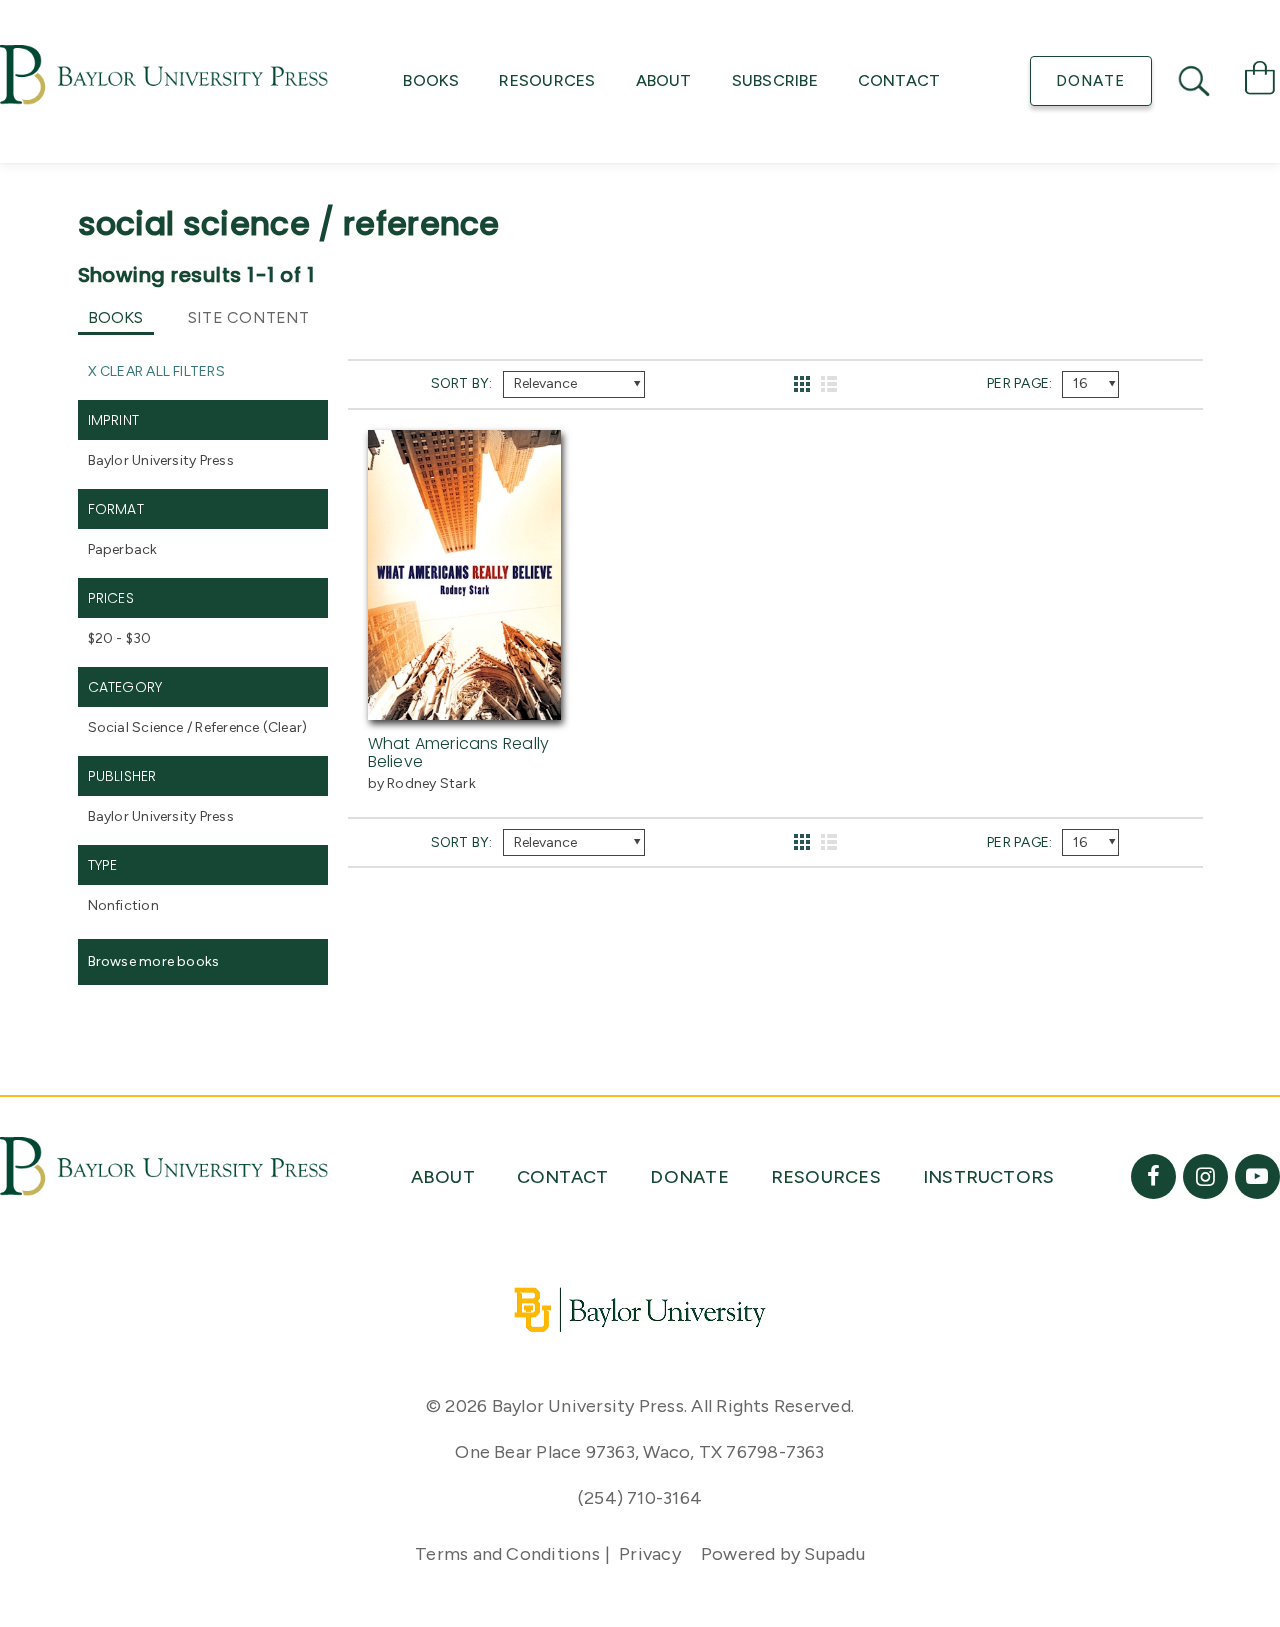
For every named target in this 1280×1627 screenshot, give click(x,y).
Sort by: (462, 383)
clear (285, 727)
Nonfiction (123, 905)
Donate (1090, 81)
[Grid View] (802, 384)
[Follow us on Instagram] (1205, 1176)
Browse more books (154, 961)
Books (431, 80)
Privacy (650, 1554)
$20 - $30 (120, 638)
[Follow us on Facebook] (1153, 1176)
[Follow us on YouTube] (1257, 1176)
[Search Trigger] (1196, 81)
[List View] (829, 384)
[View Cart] (1260, 81)
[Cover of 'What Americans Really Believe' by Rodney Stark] (465, 708)
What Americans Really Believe (459, 752)
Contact (899, 80)
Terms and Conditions (507, 1554)
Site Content (249, 317)
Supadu (834, 1554)
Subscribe (775, 80)
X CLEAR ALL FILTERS (156, 371)
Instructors (989, 1177)
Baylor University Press (161, 460)
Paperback (123, 549)
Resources (547, 80)
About (664, 80)
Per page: (1019, 383)
